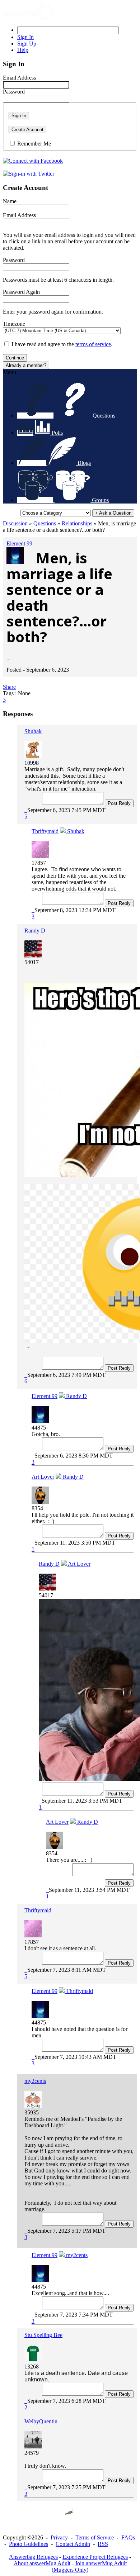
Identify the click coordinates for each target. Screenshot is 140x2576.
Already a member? (26, 365)
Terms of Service (95, 2537)
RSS (103, 2544)
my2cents (35, 2081)
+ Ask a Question (113, 513)
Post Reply (119, 803)
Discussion (15, 523)
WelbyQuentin (41, 2421)
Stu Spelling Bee (43, 2335)
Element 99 (19, 543)
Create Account (27, 130)
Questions (45, 523)
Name (10, 201)
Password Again (21, 292)
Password (14, 92)
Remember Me (34, 144)
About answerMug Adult (42, 2563)
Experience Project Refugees (95, 2557)
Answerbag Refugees (33, 2557)
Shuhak (33, 731)
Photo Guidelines (29, 2544)
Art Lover (43, 1477)
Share (9, 687)
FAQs (128, 2537)
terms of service (93, 344)
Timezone (14, 324)
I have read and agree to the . (62, 344)
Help (23, 50)
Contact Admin (73, 2544)
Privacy (59, 2537)
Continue (15, 358)
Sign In (19, 116)
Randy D (35, 931)
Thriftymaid (45, 831)
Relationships (77, 523)
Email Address (19, 78)
